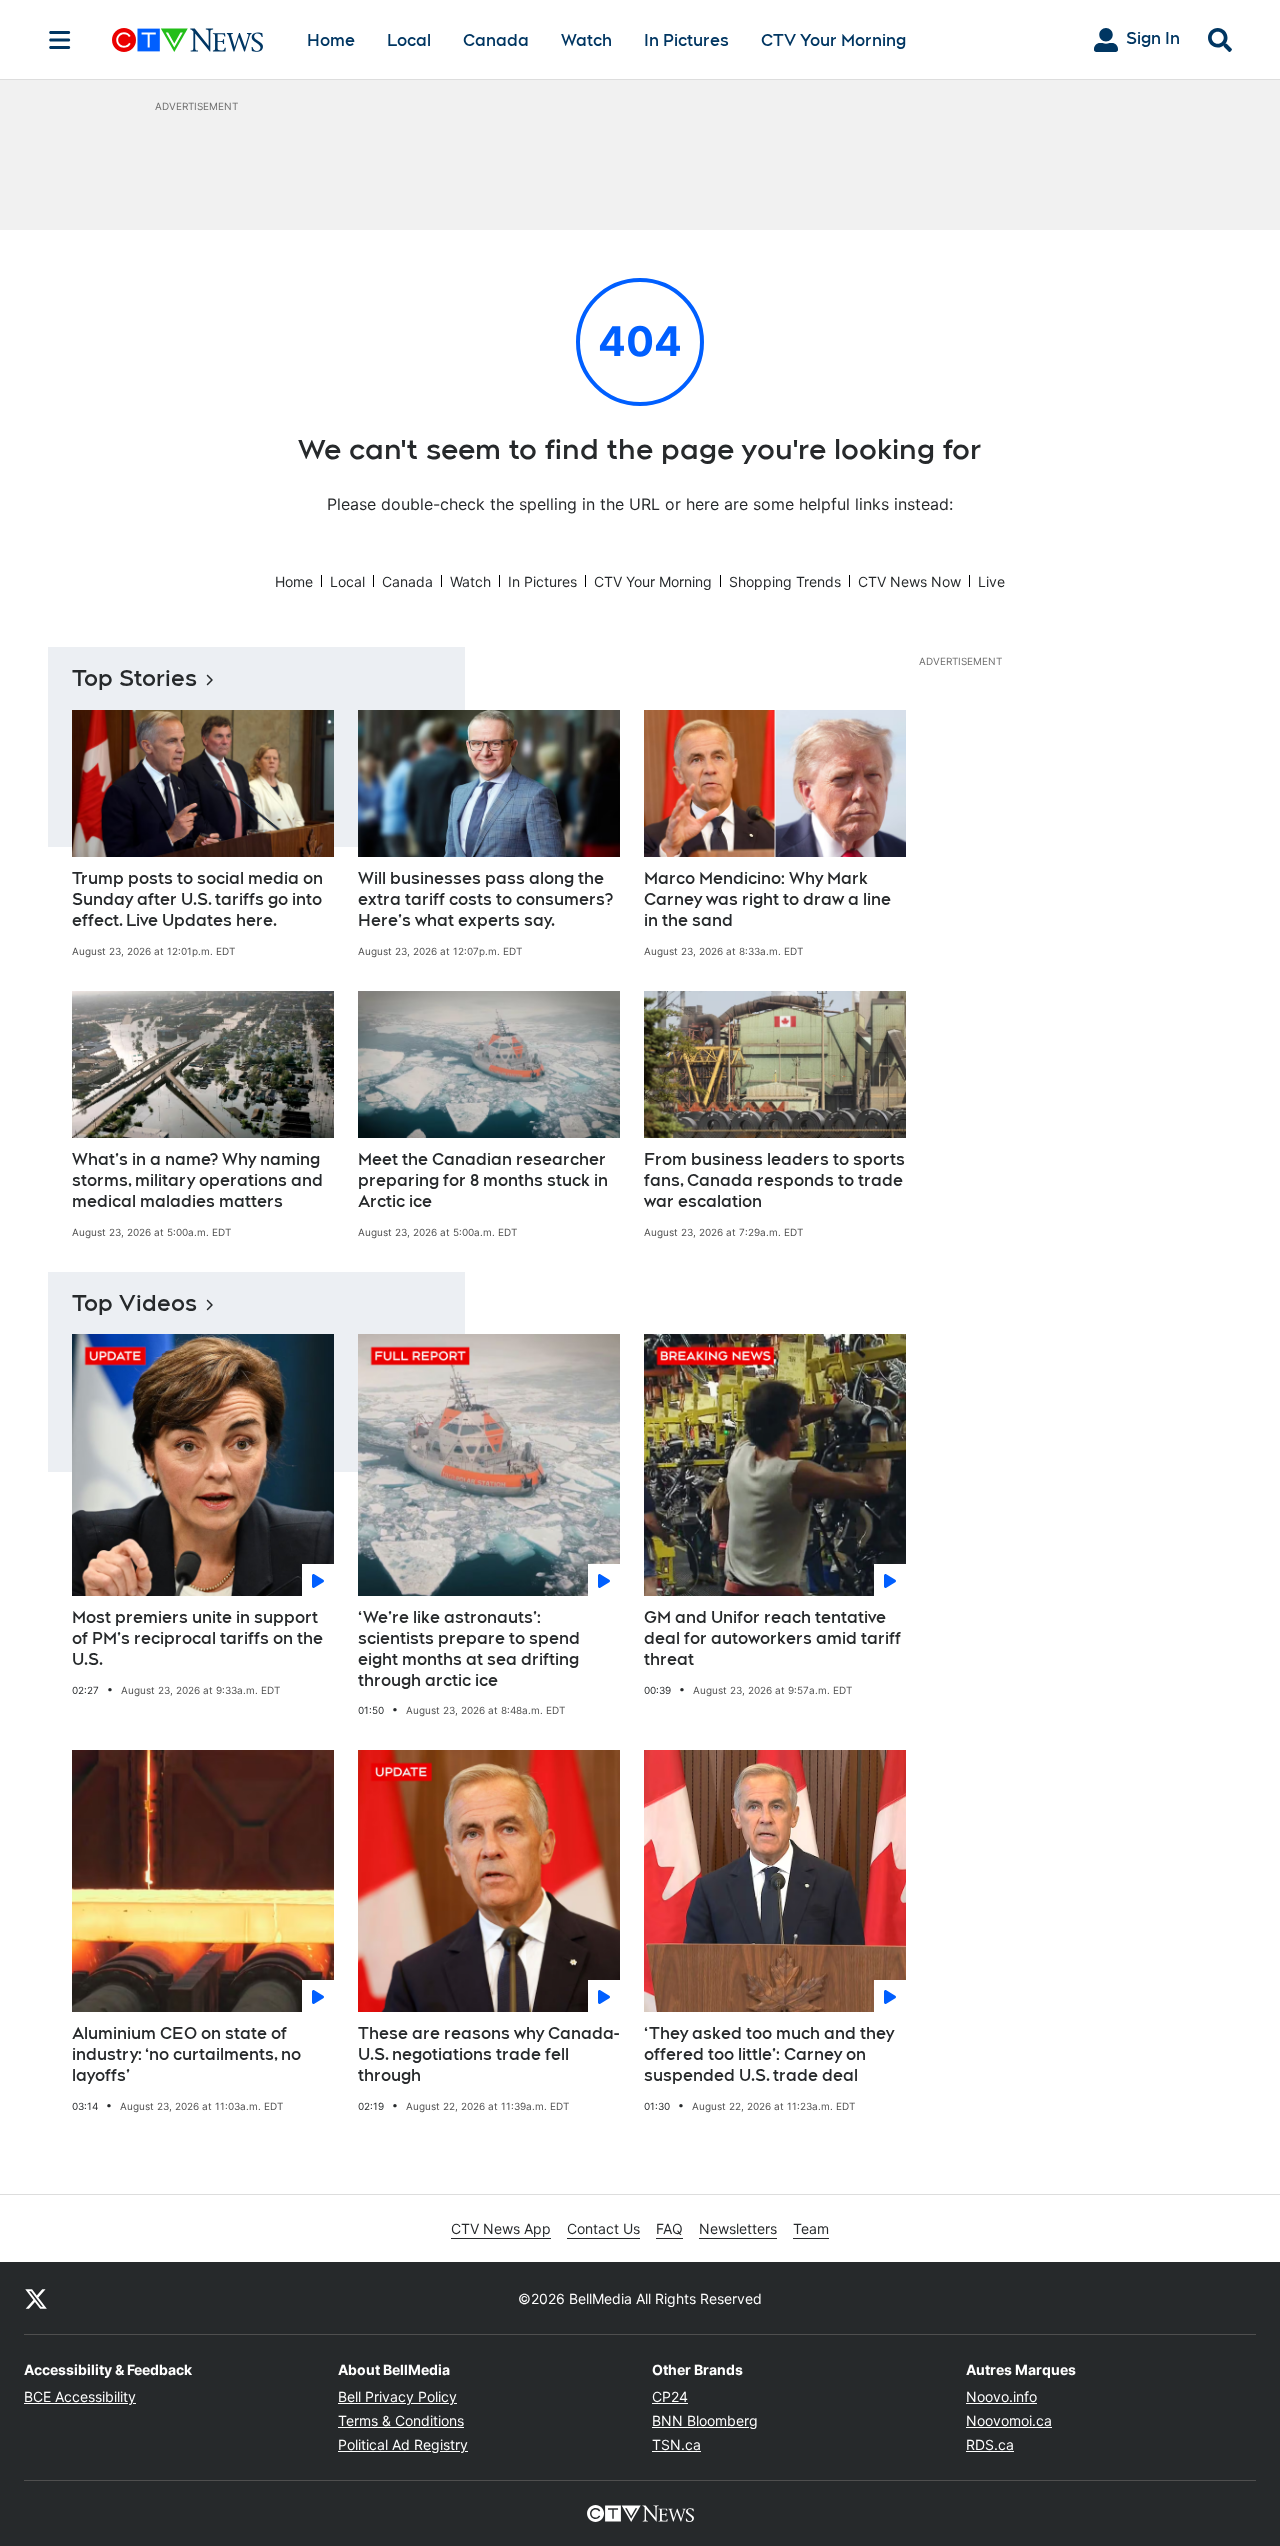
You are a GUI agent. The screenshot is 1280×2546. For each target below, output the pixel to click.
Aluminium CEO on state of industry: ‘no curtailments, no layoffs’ (186, 2054)
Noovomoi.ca (1009, 2420)
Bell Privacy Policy (397, 2396)
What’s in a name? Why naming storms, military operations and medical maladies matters (197, 1180)
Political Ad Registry (403, 2444)
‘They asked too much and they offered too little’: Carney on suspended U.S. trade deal (769, 2054)
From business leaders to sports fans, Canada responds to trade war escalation (774, 1180)
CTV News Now (909, 581)
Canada (496, 40)
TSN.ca (676, 2444)
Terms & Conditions (401, 2420)
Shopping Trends (785, 581)
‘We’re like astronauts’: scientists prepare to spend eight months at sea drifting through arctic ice (469, 1648)
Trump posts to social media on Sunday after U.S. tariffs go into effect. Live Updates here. (197, 899)
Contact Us (603, 2228)
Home (331, 40)
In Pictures (686, 40)
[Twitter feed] (36, 2298)
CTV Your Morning (833, 40)
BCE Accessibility (80, 2396)
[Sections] (60, 40)
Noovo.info (1001, 2396)
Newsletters (738, 2228)
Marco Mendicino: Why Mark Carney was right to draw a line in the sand (767, 899)
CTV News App (501, 2228)
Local (409, 40)
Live (991, 581)
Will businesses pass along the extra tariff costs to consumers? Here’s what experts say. (485, 899)
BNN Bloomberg (705, 2420)
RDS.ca (990, 2444)
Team (811, 2228)
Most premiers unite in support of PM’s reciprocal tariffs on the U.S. (197, 1638)
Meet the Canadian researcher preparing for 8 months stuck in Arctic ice (483, 1180)
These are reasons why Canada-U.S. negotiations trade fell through (488, 2054)
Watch (586, 40)
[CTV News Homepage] (187, 40)
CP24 (670, 2396)
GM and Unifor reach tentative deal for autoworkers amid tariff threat (772, 1638)
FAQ (669, 2228)
